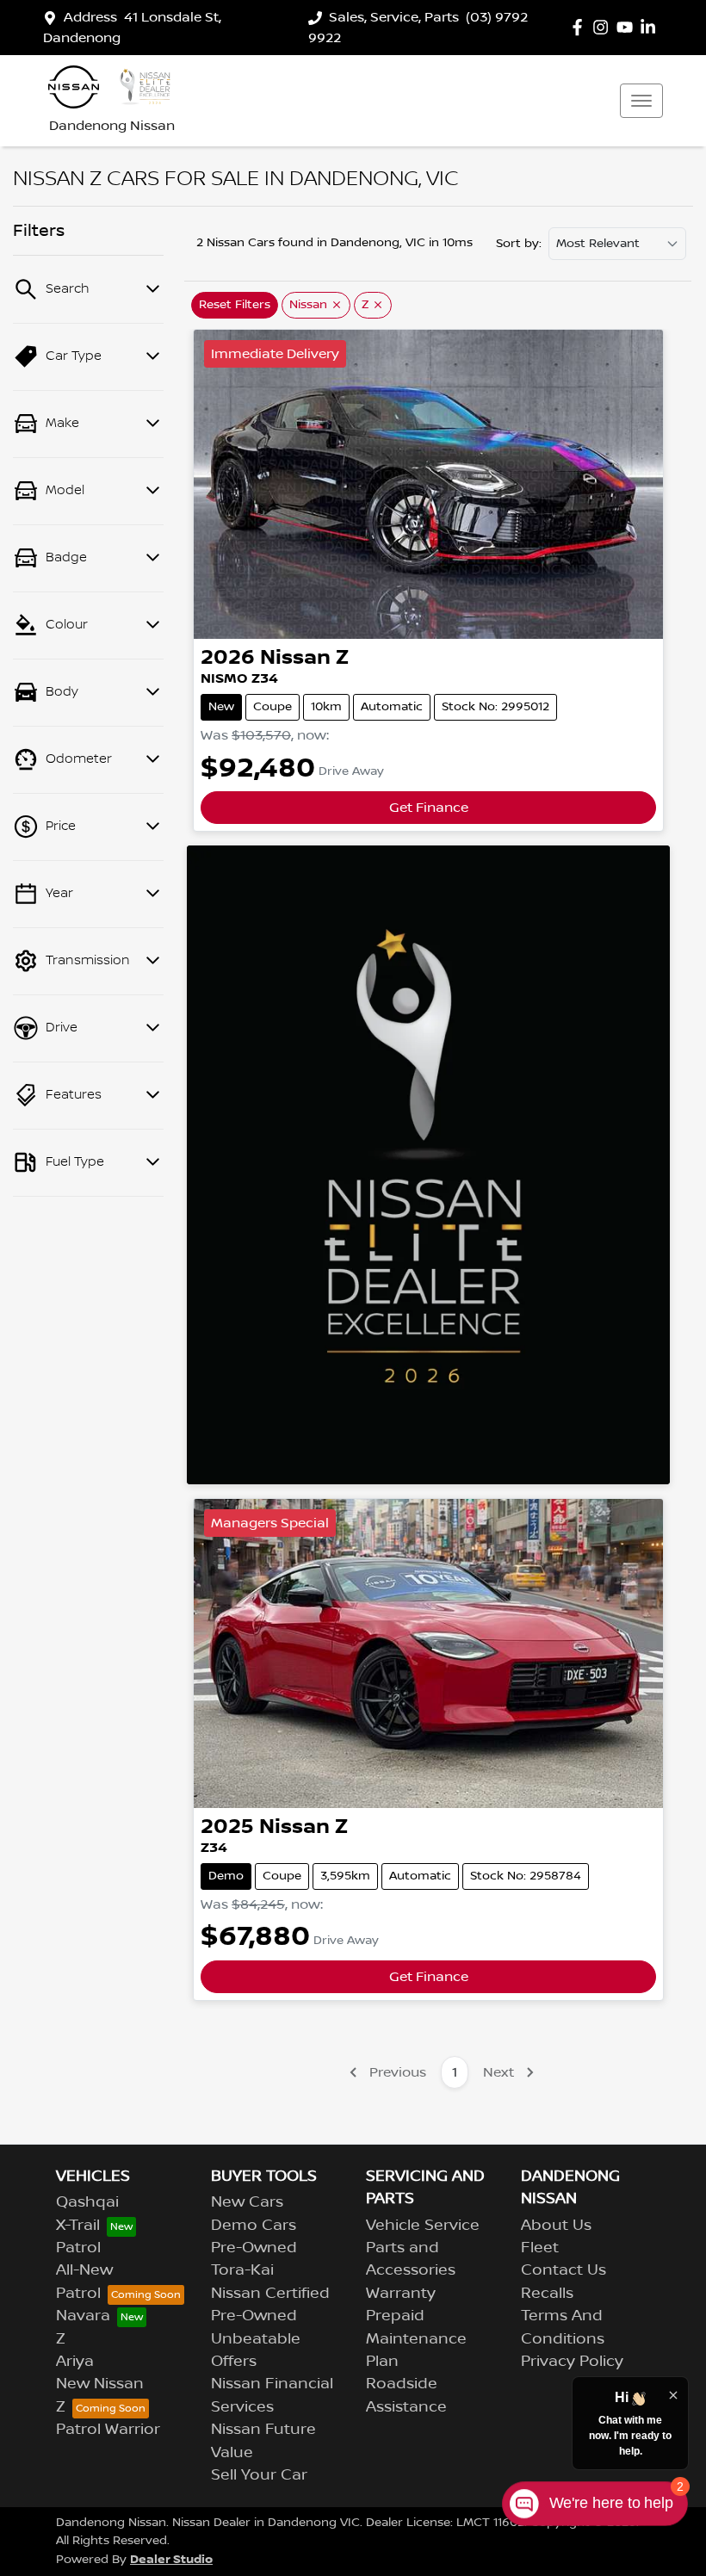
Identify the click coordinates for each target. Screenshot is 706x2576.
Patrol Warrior (108, 2430)
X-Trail (78, 2226)
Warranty (401, 2294)
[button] (641, 101)
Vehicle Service (423, 2226)
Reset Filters (235, 305)
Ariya (75, 2362)
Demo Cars (254, 2226)
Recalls (547, 2294)
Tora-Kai (242, 2270)
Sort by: (519, 244)
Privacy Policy (572, 2362)
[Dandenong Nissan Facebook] (581, 27)
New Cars (247, 2202)
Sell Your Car (259, 2475)
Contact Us (564, 2270)
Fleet (540, 2248)
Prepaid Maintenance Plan (416, 2339)
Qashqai (87, 2202)
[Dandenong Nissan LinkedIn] (651, 27)
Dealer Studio (171, 2559)
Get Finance (429, 808)
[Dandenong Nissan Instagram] (604, 27)
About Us (556, 2226)
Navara (83, 2316)
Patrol (78, 2248)
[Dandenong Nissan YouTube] (628, 27)
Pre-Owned (254, 2248)
